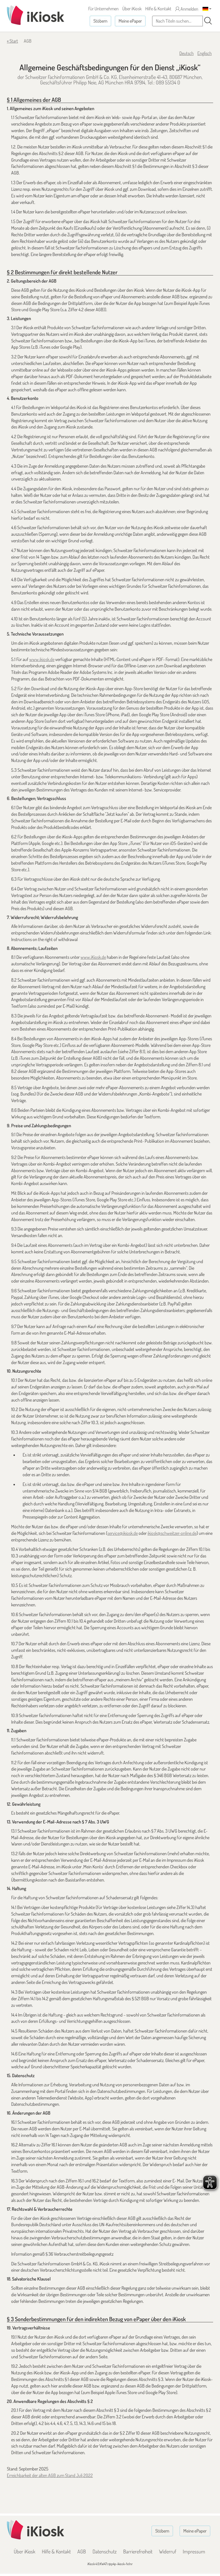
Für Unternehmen (103, 9)
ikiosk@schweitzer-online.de (172, 1533)
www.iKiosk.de (93, 957)
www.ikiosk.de (42, 659)
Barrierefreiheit (138, 2551)
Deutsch (186, 53)
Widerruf (168, 2551)
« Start (12, 41)
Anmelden (189, 9)
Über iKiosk (132, 9)
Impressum (194, 2551)
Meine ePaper (130, 21)
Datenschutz (105, 2551)
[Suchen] (208, 21)
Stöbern (100, 21)
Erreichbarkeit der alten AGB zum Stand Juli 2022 (50, 2475)
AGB (82, 2551)
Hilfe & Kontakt (158, 9)
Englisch (205, 53)
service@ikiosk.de (123, 1533)
